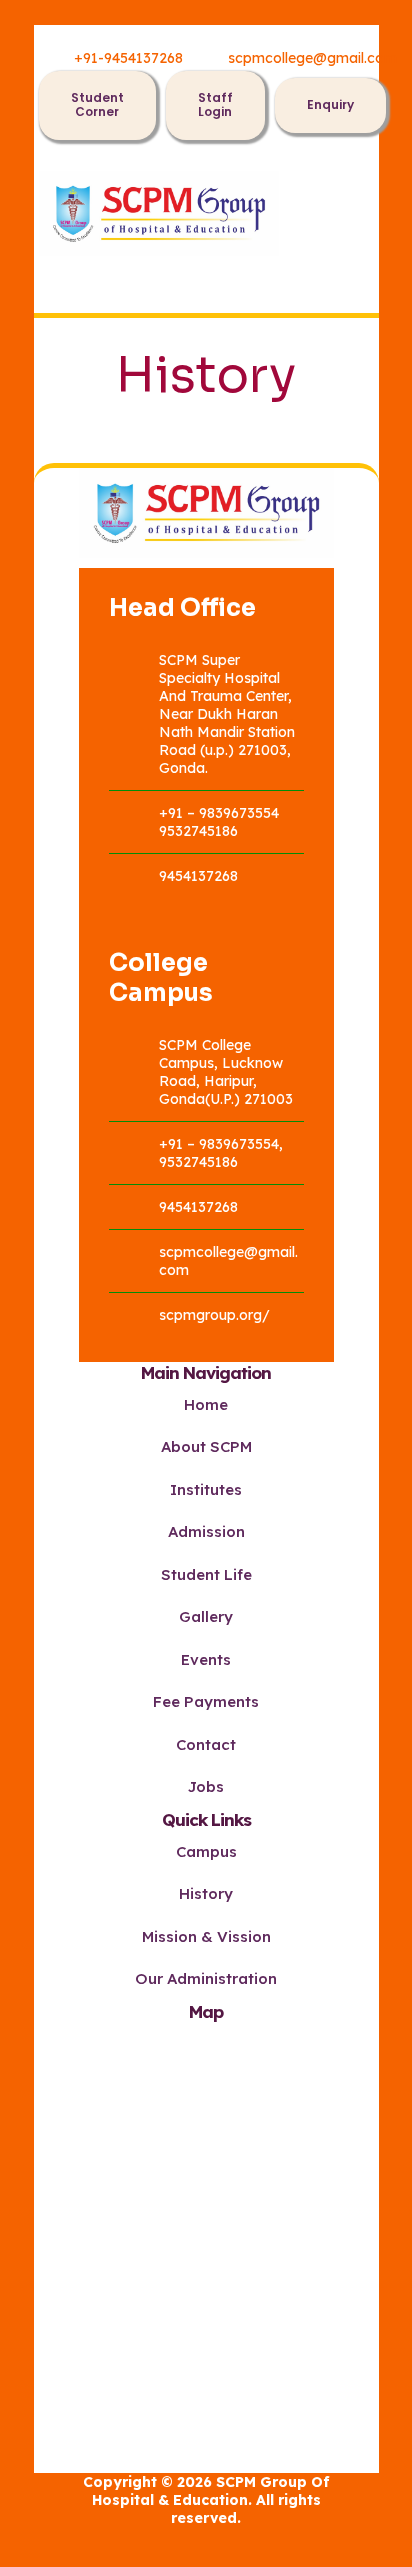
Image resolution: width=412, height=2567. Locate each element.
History (206, 1893)
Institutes (206, 1489)
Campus (206, 1851)
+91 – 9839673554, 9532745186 (221, 1153)
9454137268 (198, 876)
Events (206, 1659)
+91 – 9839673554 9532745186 (219, 822)
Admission (206, 1531)
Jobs (206, 1786)
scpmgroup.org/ (214, 1315)
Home (206, 1404)
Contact (206, 1744)
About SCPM (206, 1446)
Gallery (206, 1616)
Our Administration (206, 1978)
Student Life (206, 1574)
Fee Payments (206, 1701)
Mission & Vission (206, 1936)
